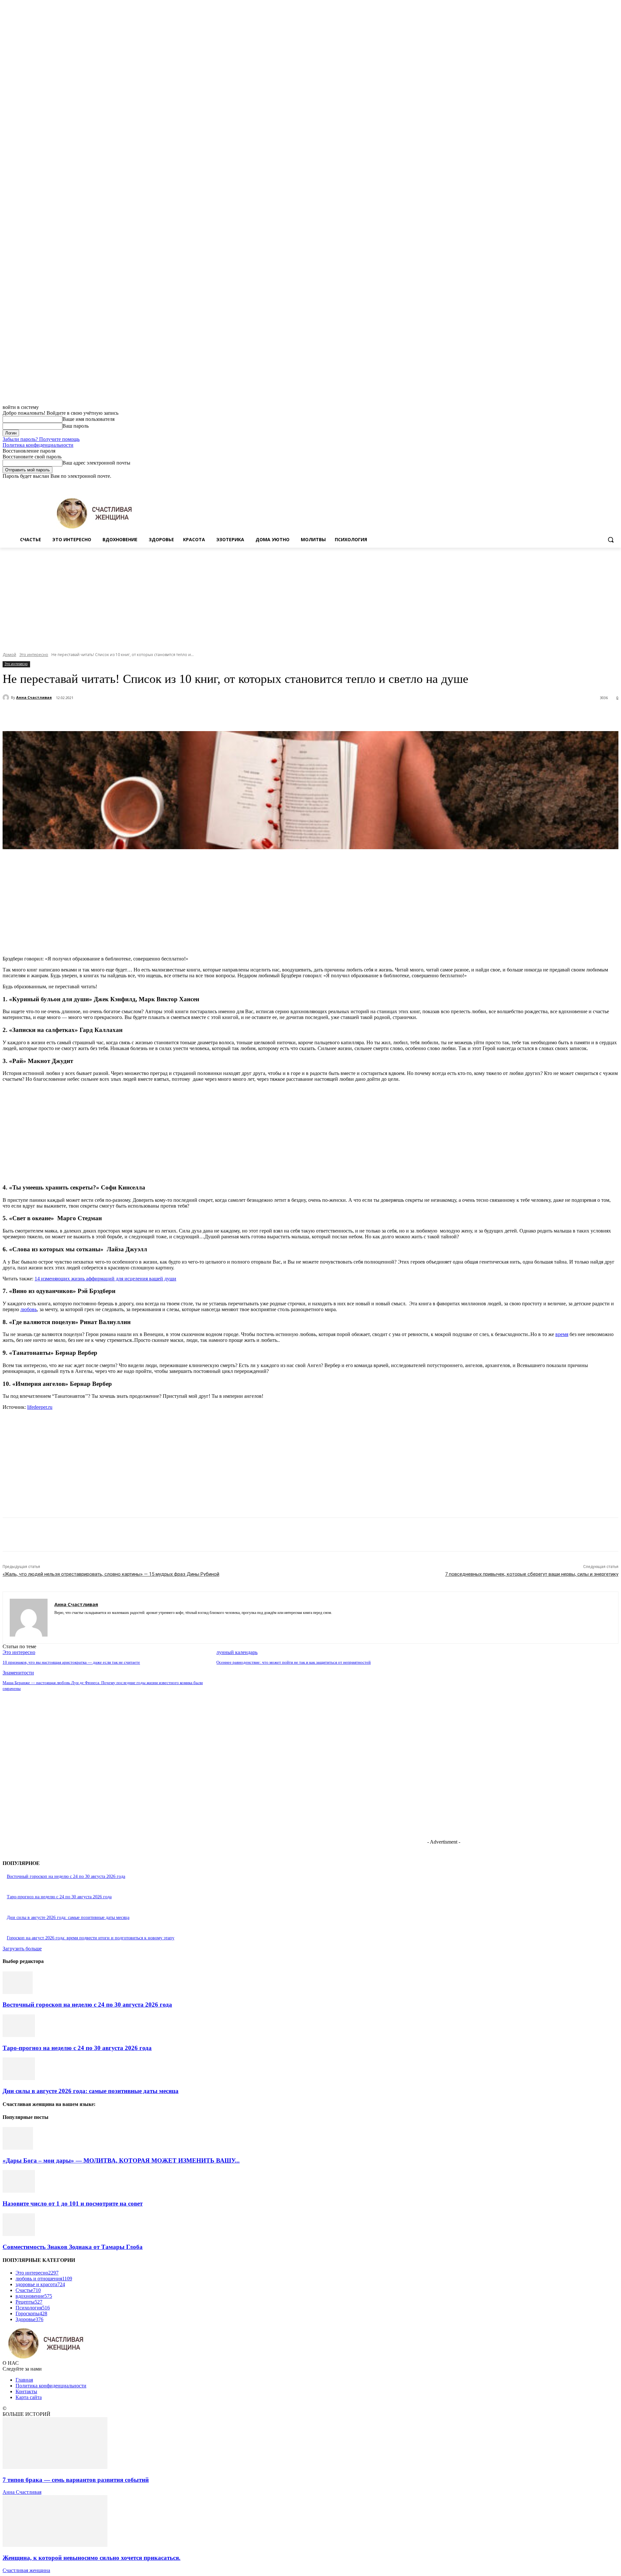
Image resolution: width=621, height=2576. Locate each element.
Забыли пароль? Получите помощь (41, 439)
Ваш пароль (76, 426)
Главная (24, 2380)
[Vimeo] (606, 484)
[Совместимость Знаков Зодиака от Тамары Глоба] (19, 2234)
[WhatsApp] (145, 715)
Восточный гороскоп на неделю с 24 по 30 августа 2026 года (66, 1876)
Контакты (26, 2391)
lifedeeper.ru (40, 1407)
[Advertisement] (310, 596)
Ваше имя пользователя (88, 419)
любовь (29, 1309)
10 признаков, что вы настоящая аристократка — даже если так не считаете (71, 1662)
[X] (597, 484)
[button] (611, 540)
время (562, 1334)
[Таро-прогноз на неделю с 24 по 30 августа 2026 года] (19, 2035)
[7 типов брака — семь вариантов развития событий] (55, 2467)
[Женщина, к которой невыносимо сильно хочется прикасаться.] (55, 2545)
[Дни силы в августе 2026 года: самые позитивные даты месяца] (19, 2078)
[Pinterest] (121, 715)
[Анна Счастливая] (7, 697)
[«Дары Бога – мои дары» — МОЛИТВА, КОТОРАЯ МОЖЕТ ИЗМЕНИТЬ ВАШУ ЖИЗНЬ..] (18, 2148)
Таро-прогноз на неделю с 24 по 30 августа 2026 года (59, 1897)
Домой (9, 655)
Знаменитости (18, 1673)
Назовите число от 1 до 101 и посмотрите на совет (73, 2203)
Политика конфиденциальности (38, 445)
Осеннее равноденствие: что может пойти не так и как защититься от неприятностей (294, 1662)
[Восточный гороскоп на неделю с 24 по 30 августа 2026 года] (18, 1992)
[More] (168, 715)
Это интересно (34, 655)
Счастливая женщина (26, 2570)
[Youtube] (615, 484)
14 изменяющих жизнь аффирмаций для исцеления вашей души (105, 1279)
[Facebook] (579, 484)
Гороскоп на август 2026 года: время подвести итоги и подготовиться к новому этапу (91, 1938)
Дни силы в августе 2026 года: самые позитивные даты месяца (68, 1918)
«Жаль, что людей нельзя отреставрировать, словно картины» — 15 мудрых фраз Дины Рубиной (111, 1574)
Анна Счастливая (34, 697)
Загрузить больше (22, 1949)
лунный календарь (237, 1652)
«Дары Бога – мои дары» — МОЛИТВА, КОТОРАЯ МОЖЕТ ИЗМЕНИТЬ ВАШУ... (121, 2160)
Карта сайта (29, 2397)
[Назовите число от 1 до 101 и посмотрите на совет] (19, 2191)
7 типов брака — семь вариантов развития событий (76, 2480)
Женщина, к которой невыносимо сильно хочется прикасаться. (92, 2558)
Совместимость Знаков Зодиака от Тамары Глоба (73, 2247)
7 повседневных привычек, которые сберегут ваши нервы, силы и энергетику (532, 1574)
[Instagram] (588, 484)
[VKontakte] (79, 1622)
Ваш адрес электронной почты (96, 463)
